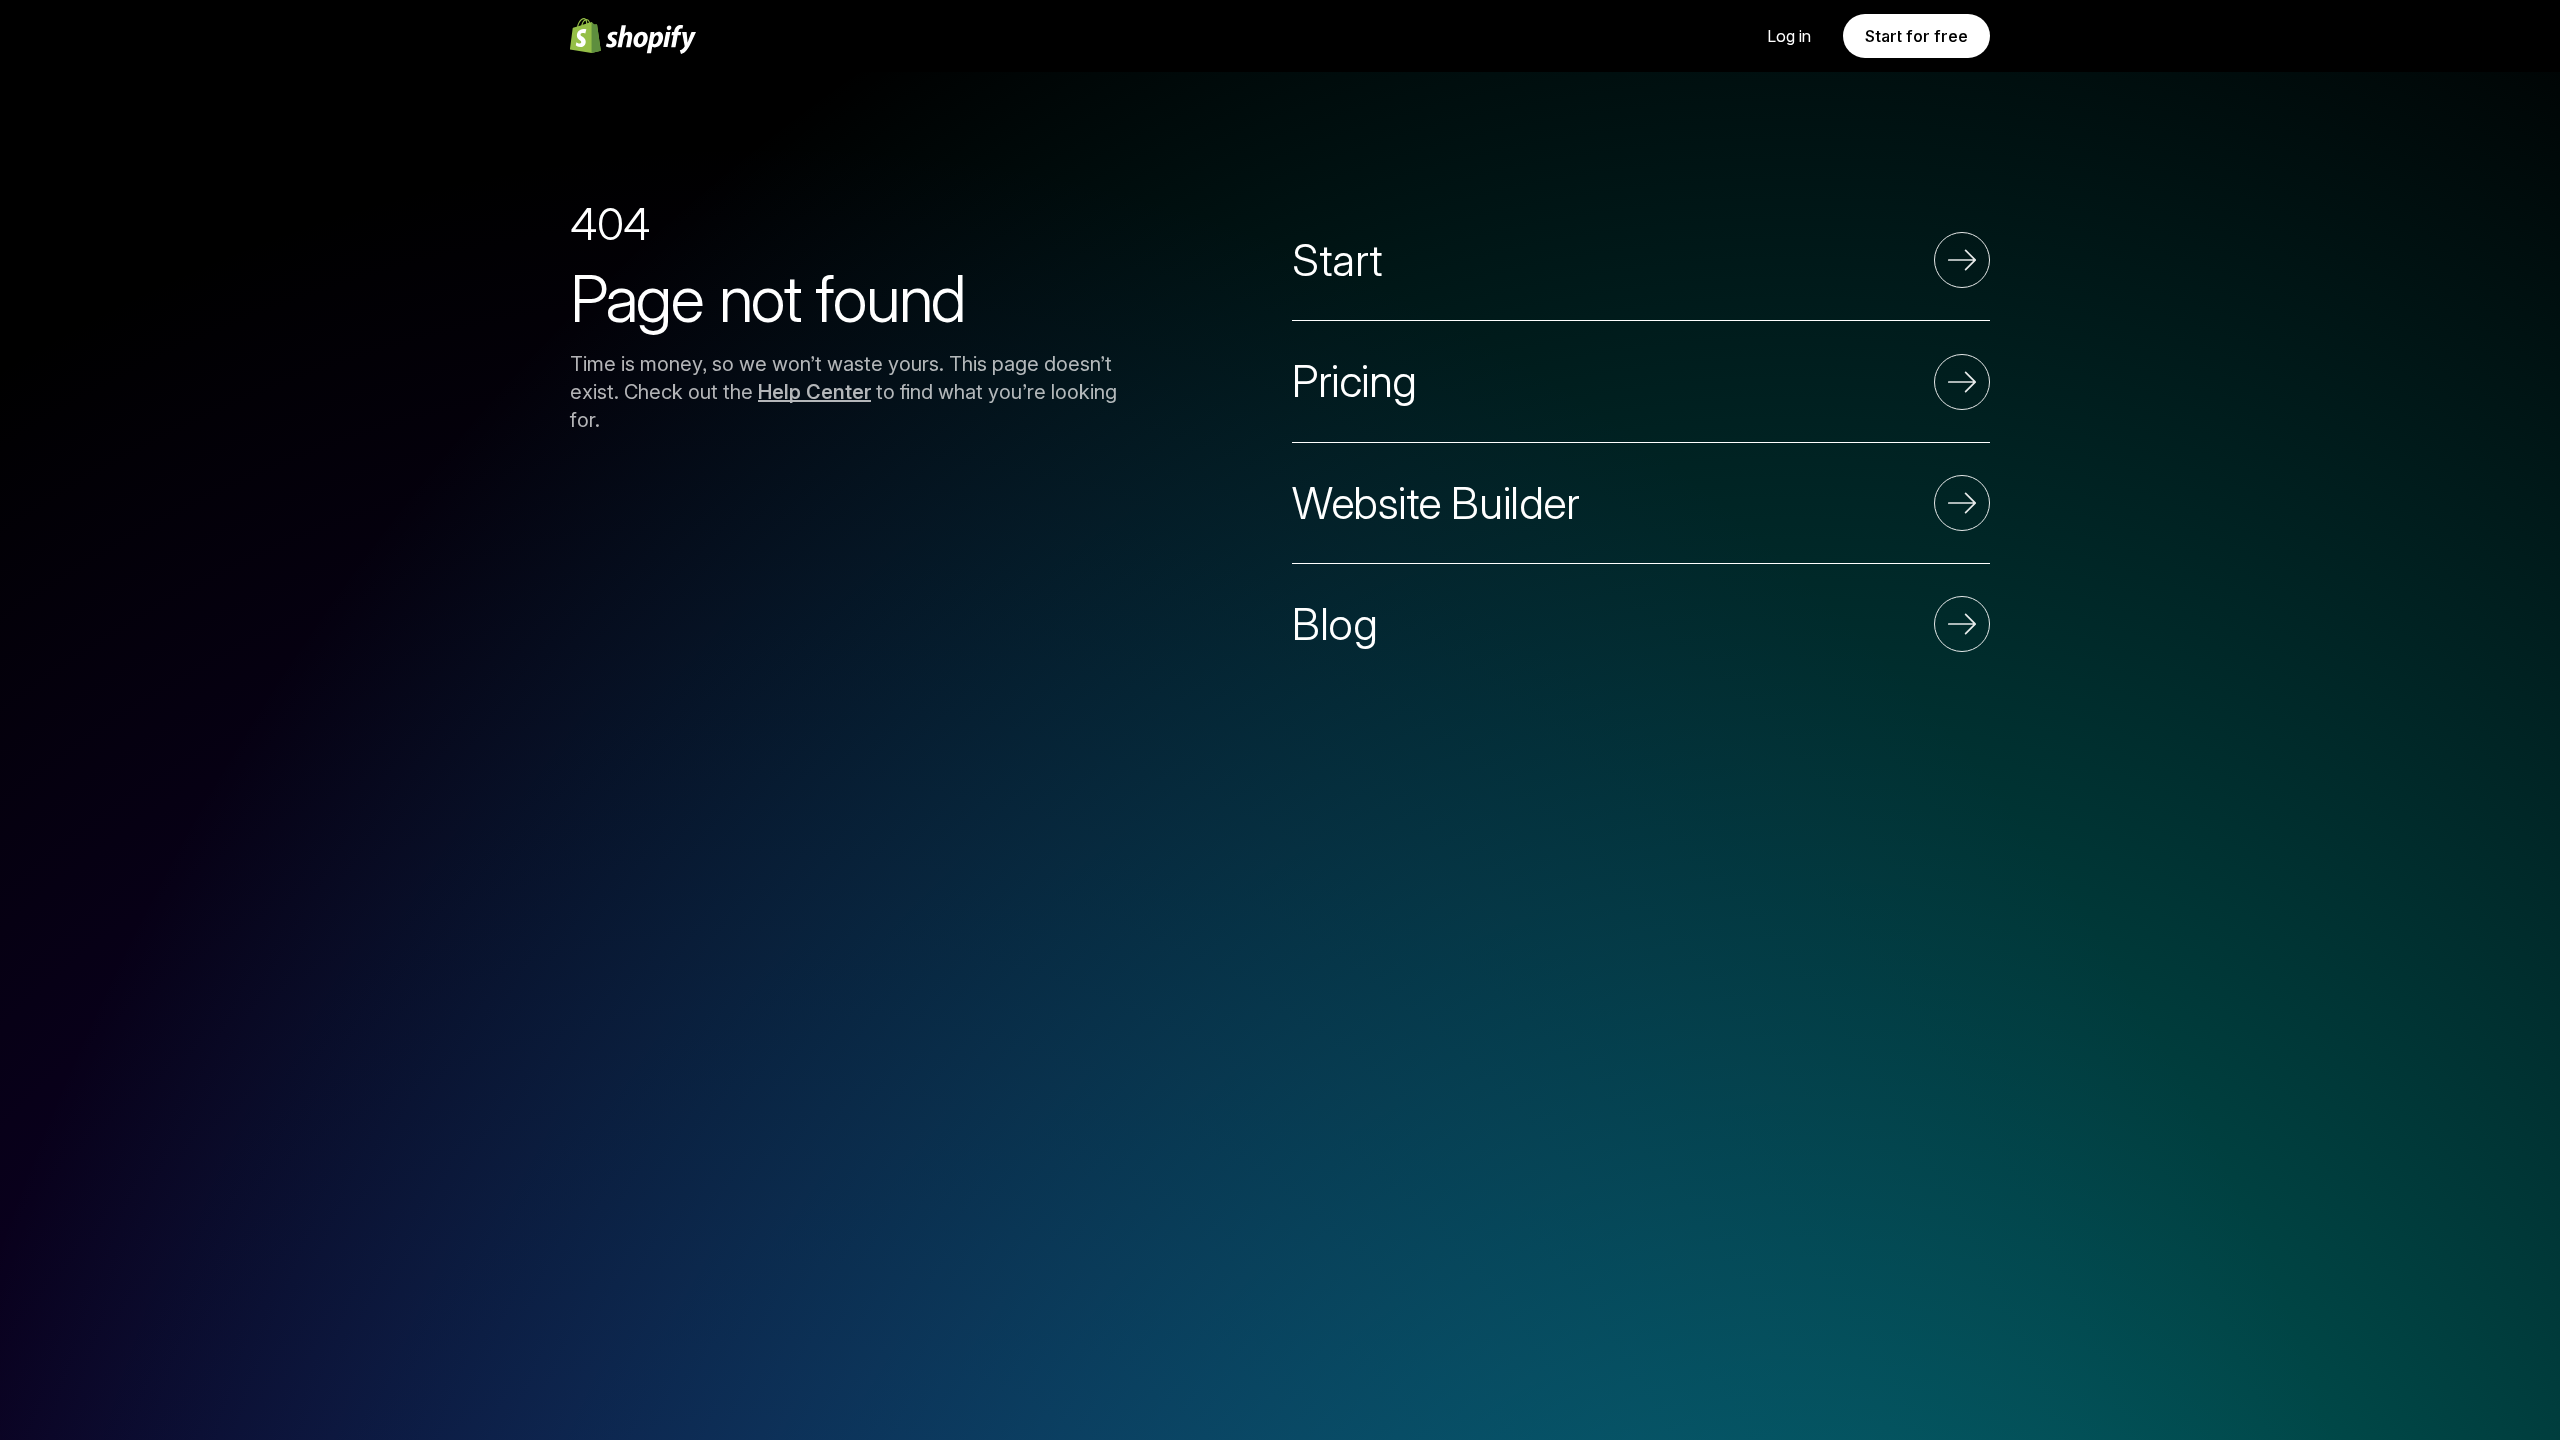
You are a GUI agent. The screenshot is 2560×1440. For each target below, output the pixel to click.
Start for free (1916, 36)
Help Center (814, 392)
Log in (1789, 36)
